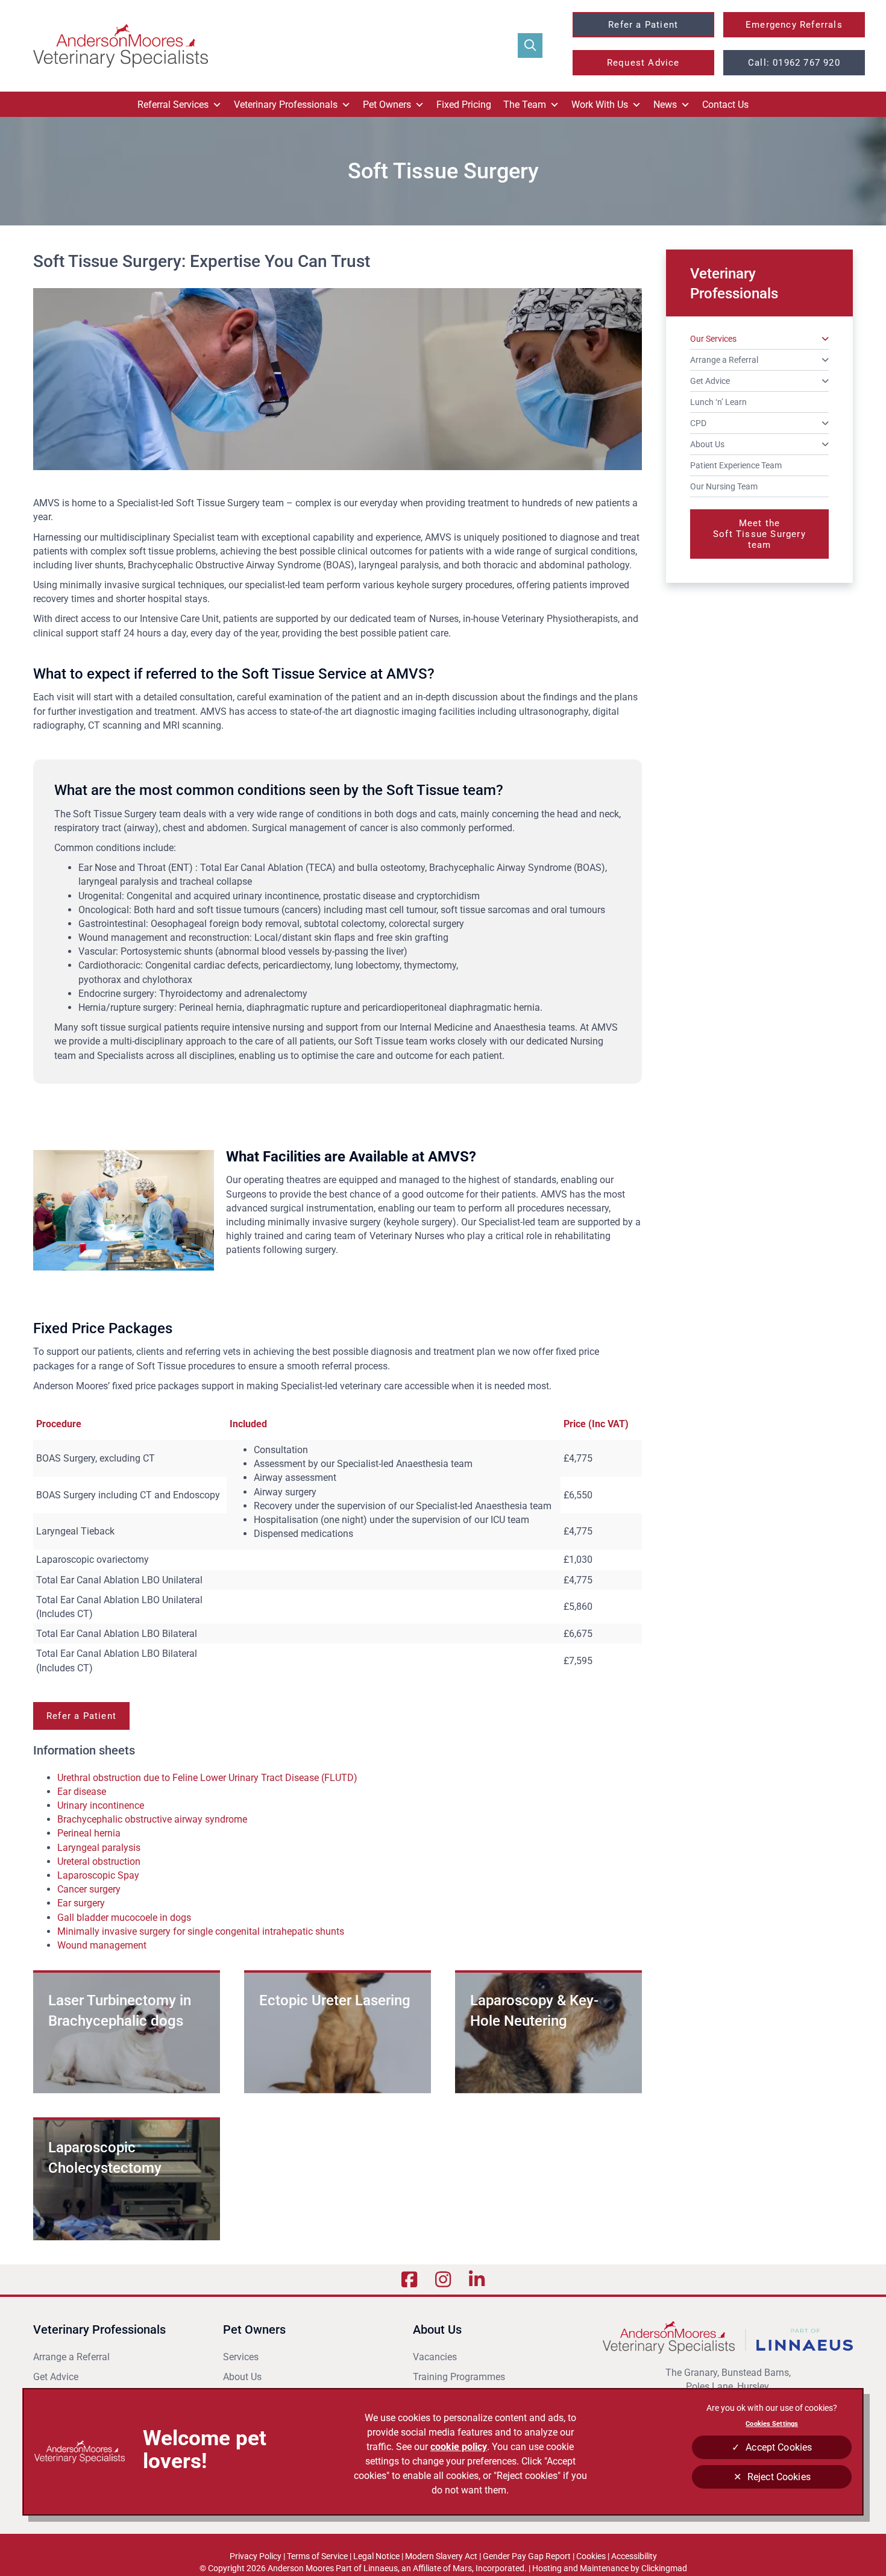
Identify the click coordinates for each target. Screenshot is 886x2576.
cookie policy (459, 2447)
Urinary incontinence (101, 1805)
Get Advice (56, 2377)
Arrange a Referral (73, 2357)
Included (248, 1424)
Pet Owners (387, 105)
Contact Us (725, 105)
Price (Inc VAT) (596, 1424)
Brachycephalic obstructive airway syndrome (152, 1819)
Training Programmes (459, 2377)
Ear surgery (81, 1903)
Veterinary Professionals (286, 105)
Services (241, 2357)
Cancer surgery (90, 1889)
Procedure (59, 1424)
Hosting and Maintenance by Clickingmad (610, 2568)
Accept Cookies (779, 2447)
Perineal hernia (89, 1833)
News (665, 105)
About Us (242, 2377)
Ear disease (82, 1792)
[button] (530, 46)
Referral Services (173, 105)
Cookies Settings (772, 2424)
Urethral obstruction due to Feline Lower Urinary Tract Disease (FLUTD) (210, 1778)
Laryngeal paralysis (99, 1848)
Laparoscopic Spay (98, 1875)
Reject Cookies (779, 2477)
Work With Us (600, 105)
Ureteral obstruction (99, 1861)
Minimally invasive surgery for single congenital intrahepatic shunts (201, 1931)
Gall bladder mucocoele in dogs (124, 1918)
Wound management (103, 1945)
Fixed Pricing (464, 105)
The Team (525, 105)
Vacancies (435, 2357)
